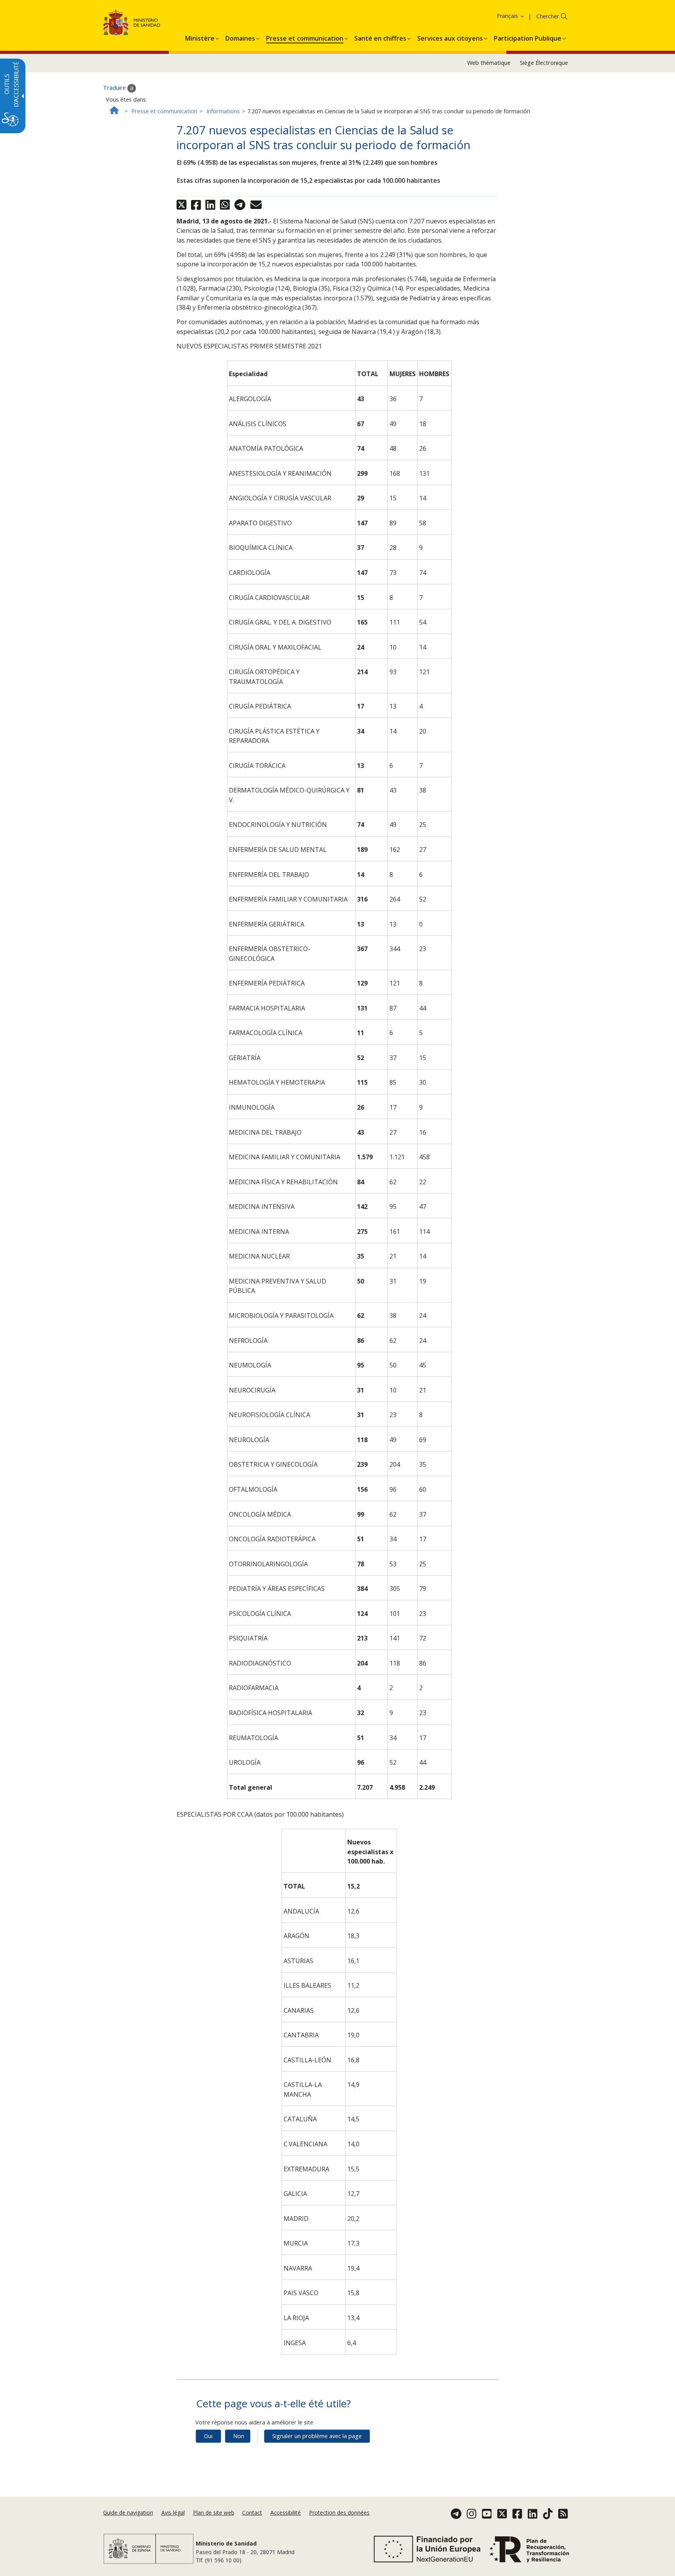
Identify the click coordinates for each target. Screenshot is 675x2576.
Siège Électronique (544, 63)
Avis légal (173, 2513)
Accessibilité (286, 2513)
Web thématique (489, 63)
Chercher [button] (548, 16)
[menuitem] (200, 37)
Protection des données (339, 2513)
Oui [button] (208, 2436)
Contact (252, 2513)
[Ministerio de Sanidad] (132, 24)
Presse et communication (164, 111)
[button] (498, 16)
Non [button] (239, 2436)
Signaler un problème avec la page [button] (317, 2436)
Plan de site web (214, 2513)
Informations (223, 111)
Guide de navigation (128, 2513)
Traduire (115, 88)
